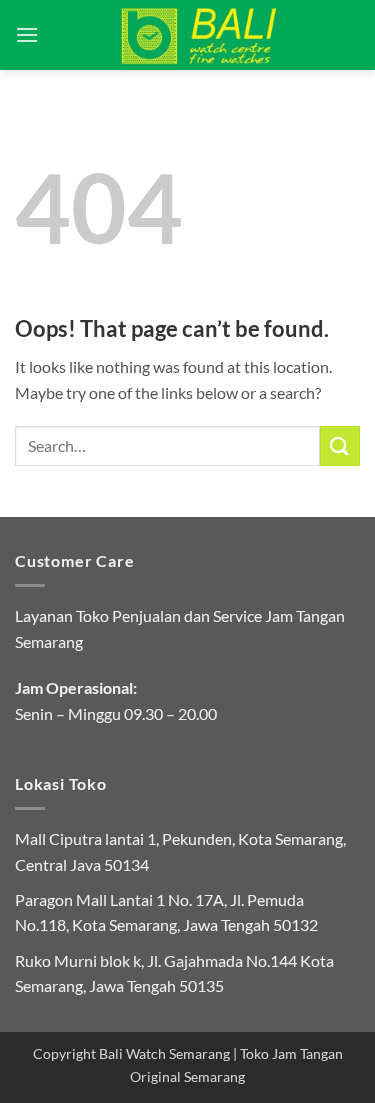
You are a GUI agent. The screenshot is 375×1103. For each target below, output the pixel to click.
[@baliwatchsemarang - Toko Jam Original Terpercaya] (199, 35)
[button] (27, 34)
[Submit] (340, 445)
